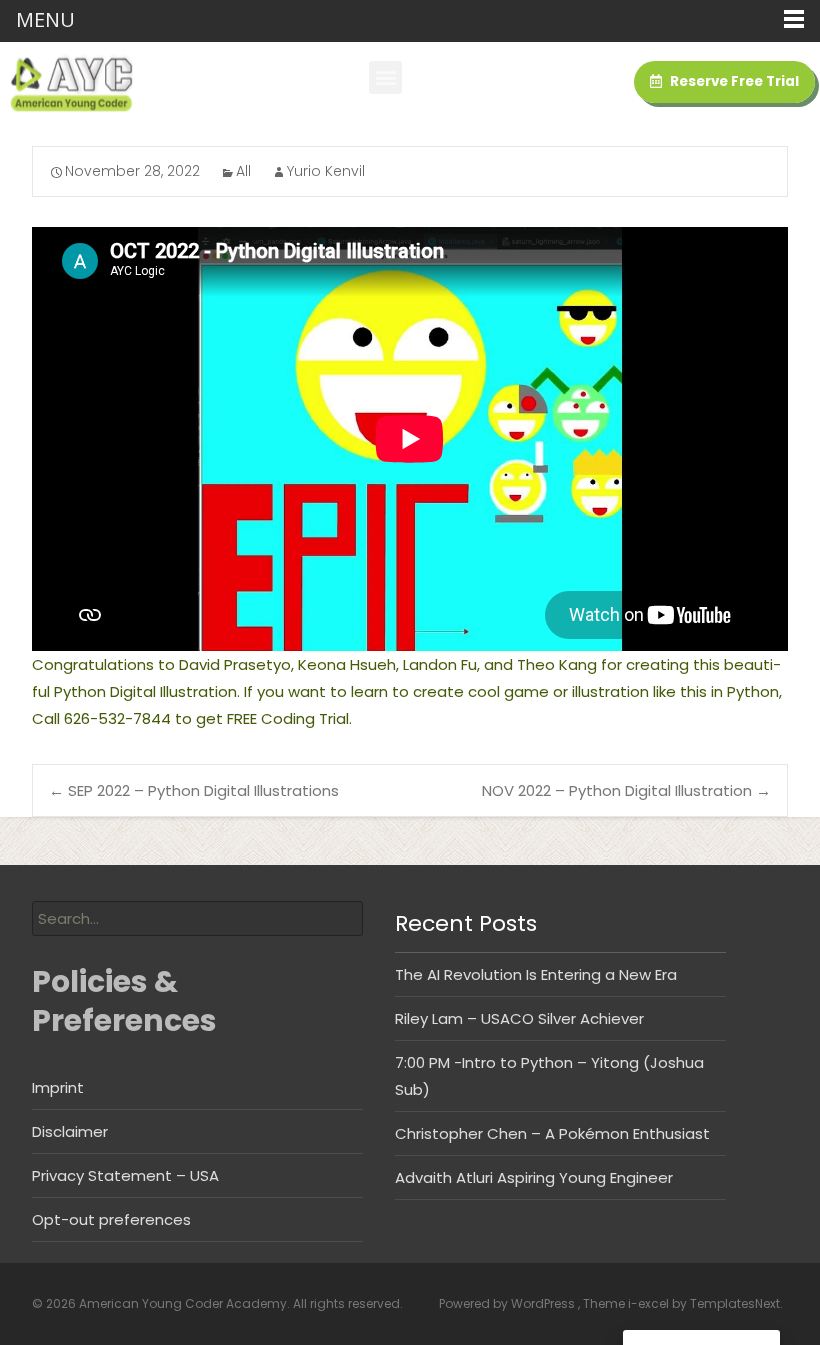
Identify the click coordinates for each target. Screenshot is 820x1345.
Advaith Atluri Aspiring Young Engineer (534, 1177)
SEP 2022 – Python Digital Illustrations (194, 790)
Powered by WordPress (508, 1303)
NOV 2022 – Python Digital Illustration (626, 790)
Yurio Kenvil (326, 171)
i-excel (650, 1303)
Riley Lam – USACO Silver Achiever (519, 1018)
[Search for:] (197, 918)
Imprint (58, 1087)
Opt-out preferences (111, 1219)
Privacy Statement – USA (125, 1175)
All (243, 171)
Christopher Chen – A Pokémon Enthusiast (552, 1133)
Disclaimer (70, 1131)
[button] (385, 77)
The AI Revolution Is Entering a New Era (536, 974)
